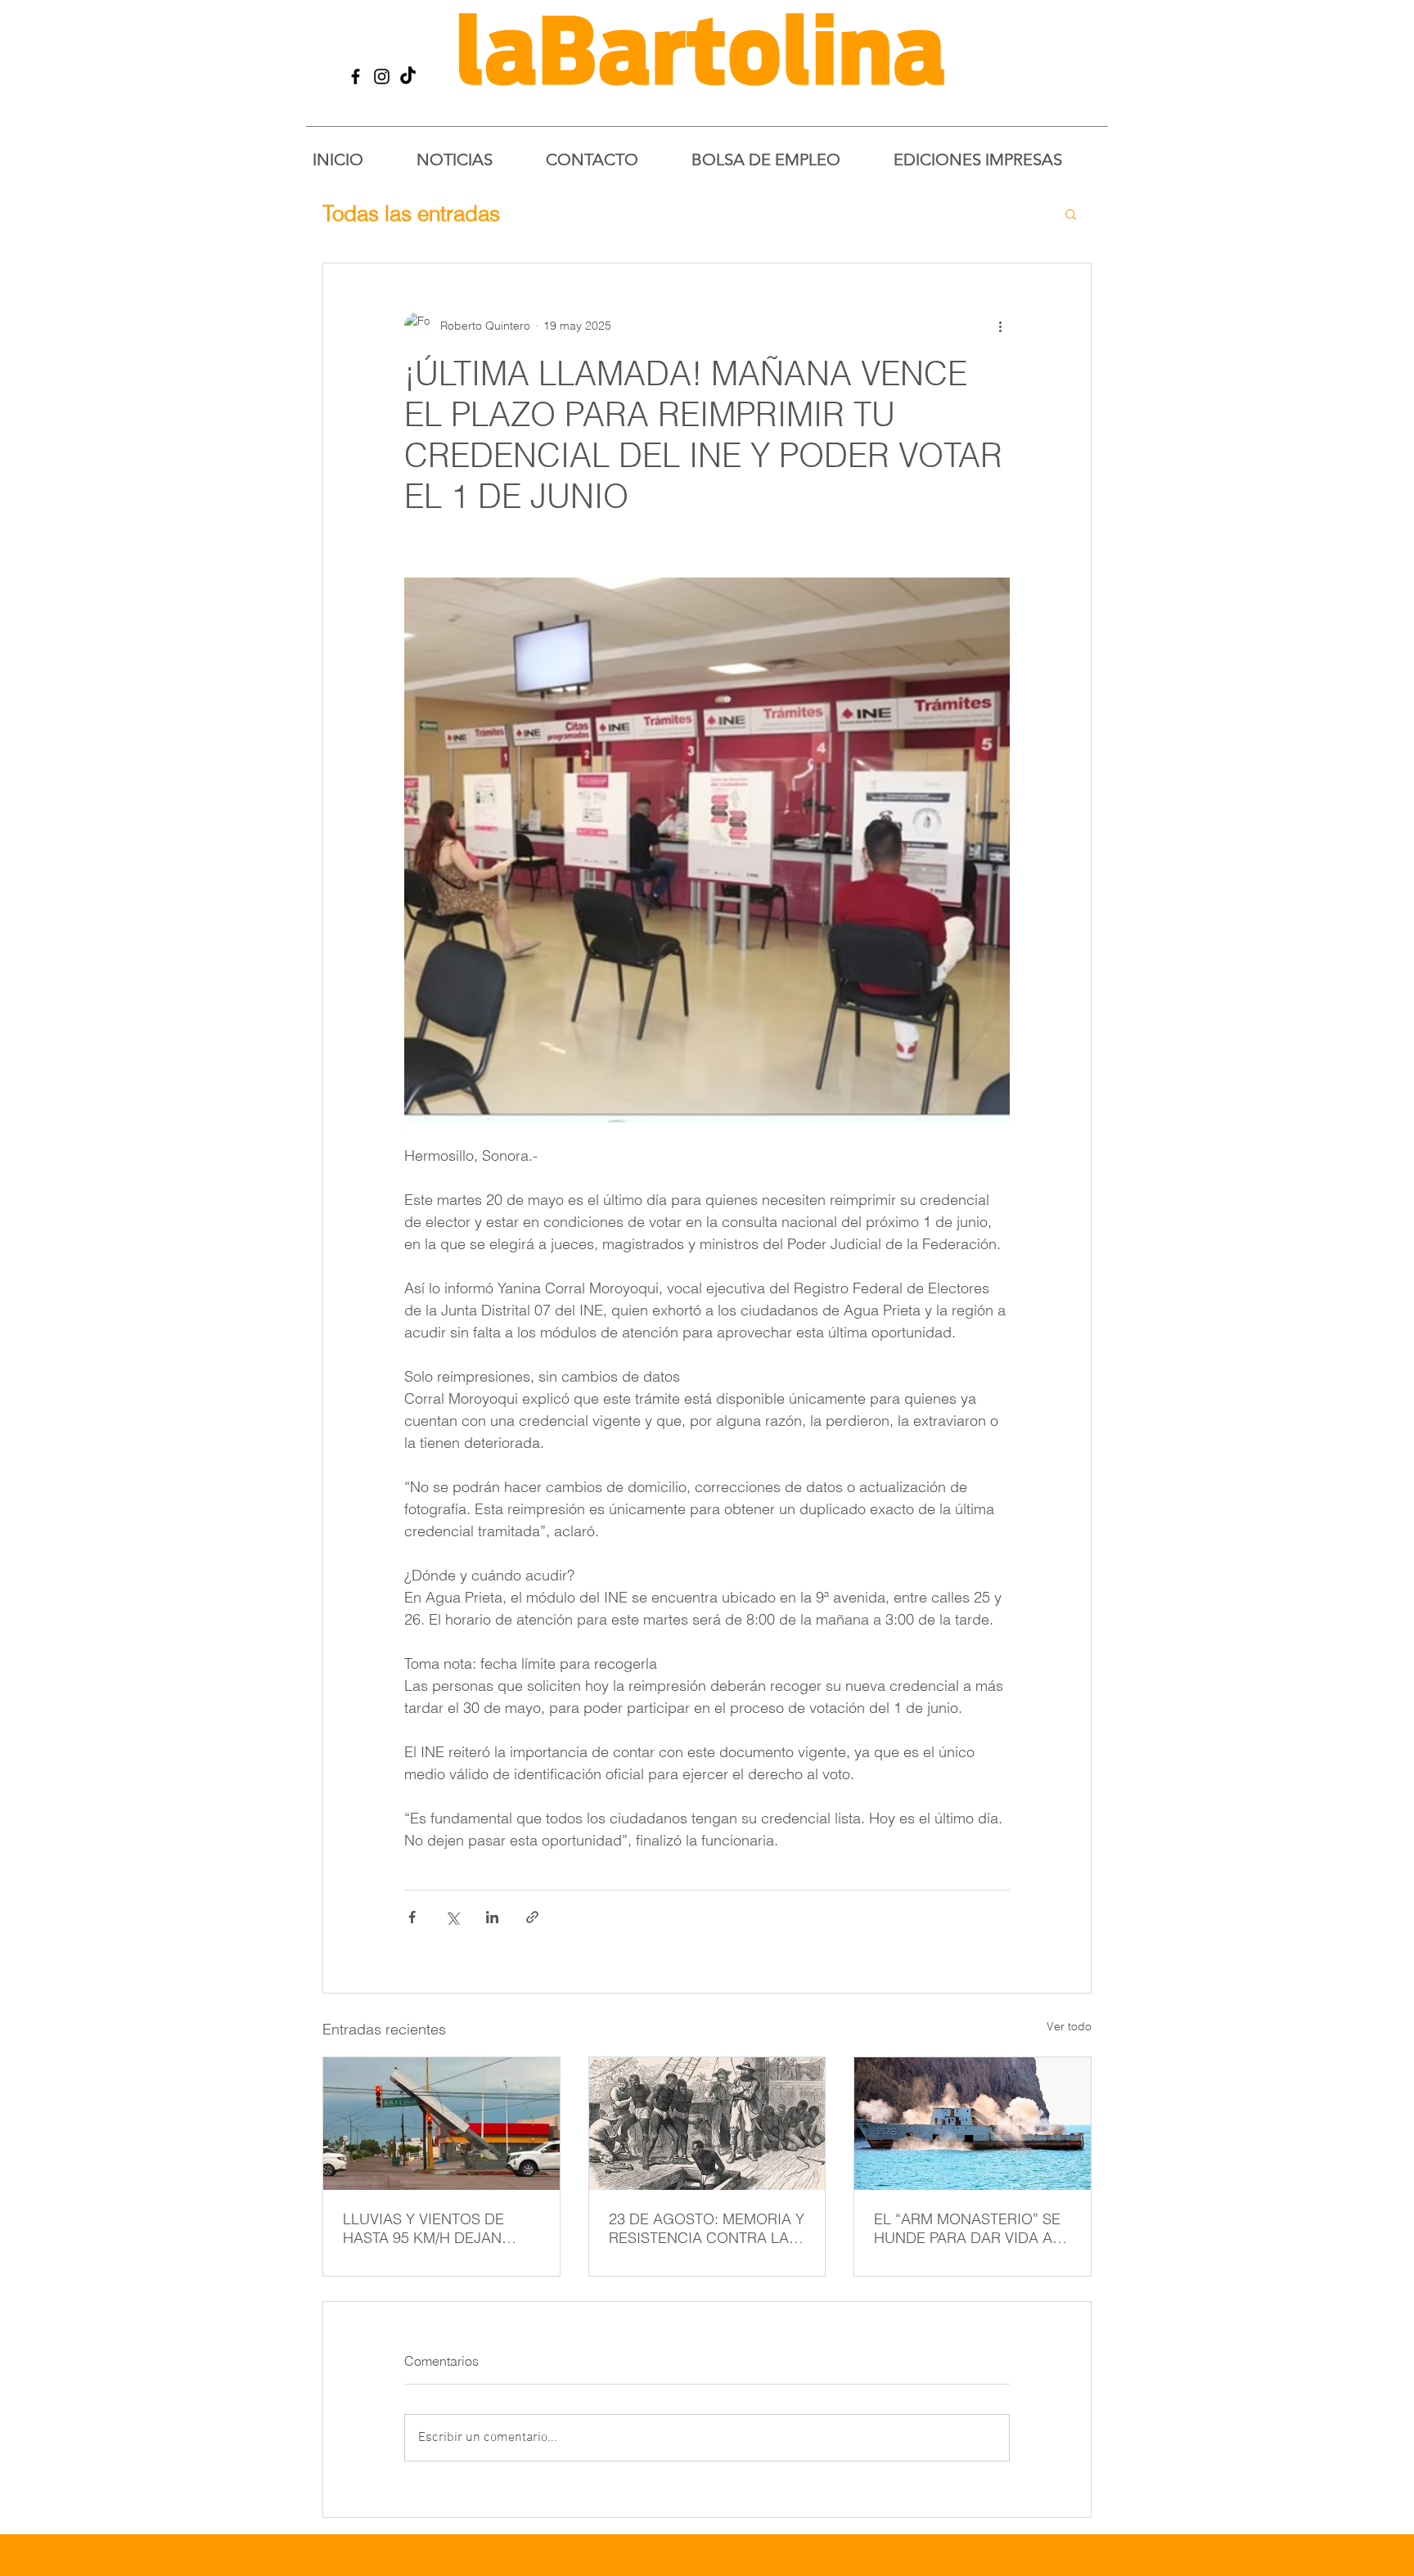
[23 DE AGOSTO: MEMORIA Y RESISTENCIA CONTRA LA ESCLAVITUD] (707, 2124)
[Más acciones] (1000, 326)
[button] (1071, 214)
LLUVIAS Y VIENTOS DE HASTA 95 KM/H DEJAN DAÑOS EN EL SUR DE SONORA (423, 2228)
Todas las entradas (411, 214)
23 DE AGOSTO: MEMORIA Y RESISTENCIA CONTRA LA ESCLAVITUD (707, 2228)
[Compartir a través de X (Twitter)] (452, 1917)
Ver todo (1069, 2026)
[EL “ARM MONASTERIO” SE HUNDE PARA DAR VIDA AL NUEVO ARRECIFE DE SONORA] (973, 2124)
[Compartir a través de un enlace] (532, 1917)
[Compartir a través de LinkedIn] (492, 1917)
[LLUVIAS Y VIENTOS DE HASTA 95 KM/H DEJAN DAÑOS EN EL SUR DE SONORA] (441, 2124)
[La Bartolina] (356, 76)
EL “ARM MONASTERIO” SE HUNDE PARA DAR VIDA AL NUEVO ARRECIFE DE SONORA (967, 2228)
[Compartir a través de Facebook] (412, 1917)
